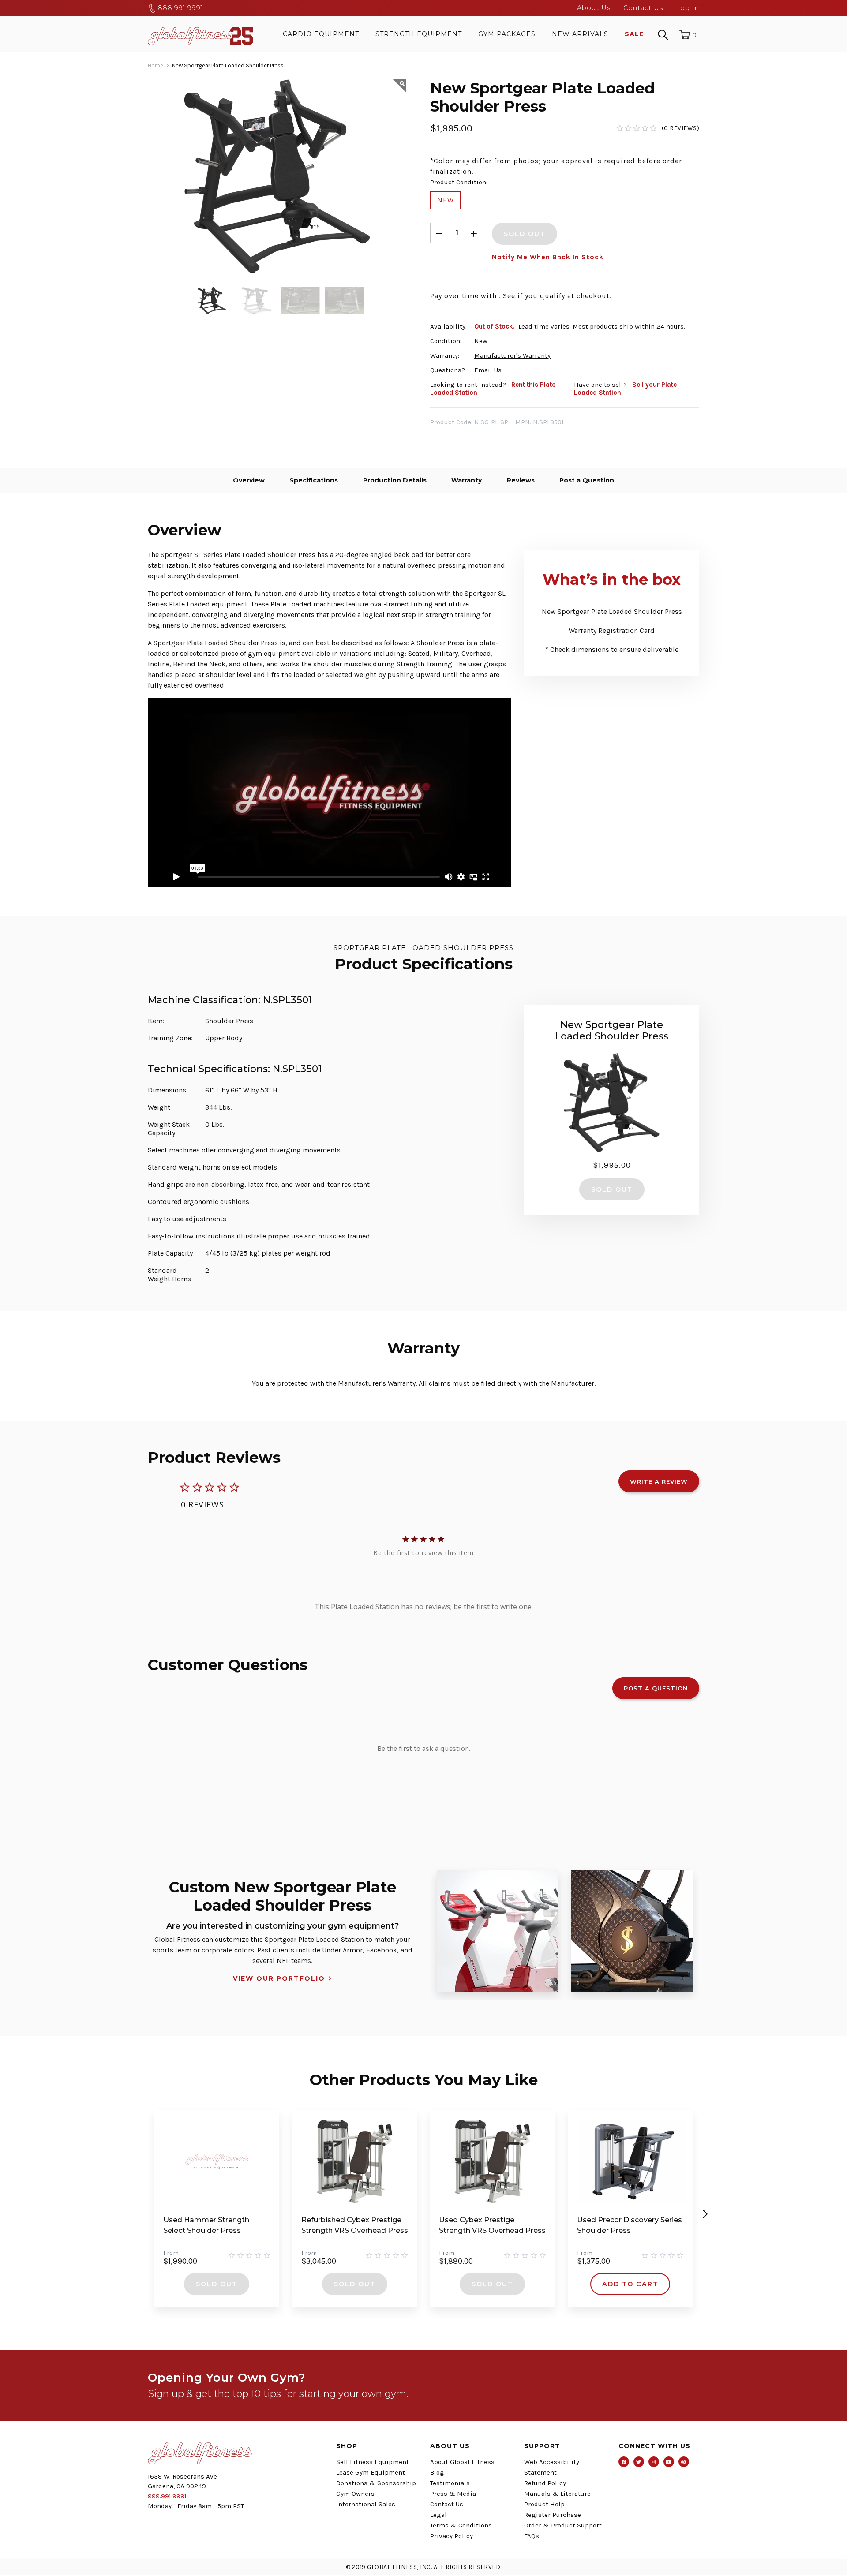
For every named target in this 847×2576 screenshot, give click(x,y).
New (446, 200)
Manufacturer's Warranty (512, 355)
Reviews (521, 480)
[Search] (663, 34)
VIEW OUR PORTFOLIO (279, 1978)
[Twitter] (639, 2462)
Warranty (467, 480)
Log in (688, 8)
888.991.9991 (180, 8)
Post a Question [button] (656, 1688)
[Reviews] (658, 128)
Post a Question (587, 480)
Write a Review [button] (659, 1481)
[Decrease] (439, 233)
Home (156, 65)
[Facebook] (624, 2462)
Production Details (395, 480)
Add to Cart (630, 2284)
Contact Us (643, 8)
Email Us (488, 370)
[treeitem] (212, 300)
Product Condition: (459, 182)
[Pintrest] (684, 2462)
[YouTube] (669, 2462)
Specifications (314, 480)
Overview (249, 480)
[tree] (277, 300)
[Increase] (474, 233)
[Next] (705, 2214)
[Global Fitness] (201, 34)
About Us (594, 8)
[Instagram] (654, 2462)
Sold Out (217, 2284)
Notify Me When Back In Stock (548, 257)
